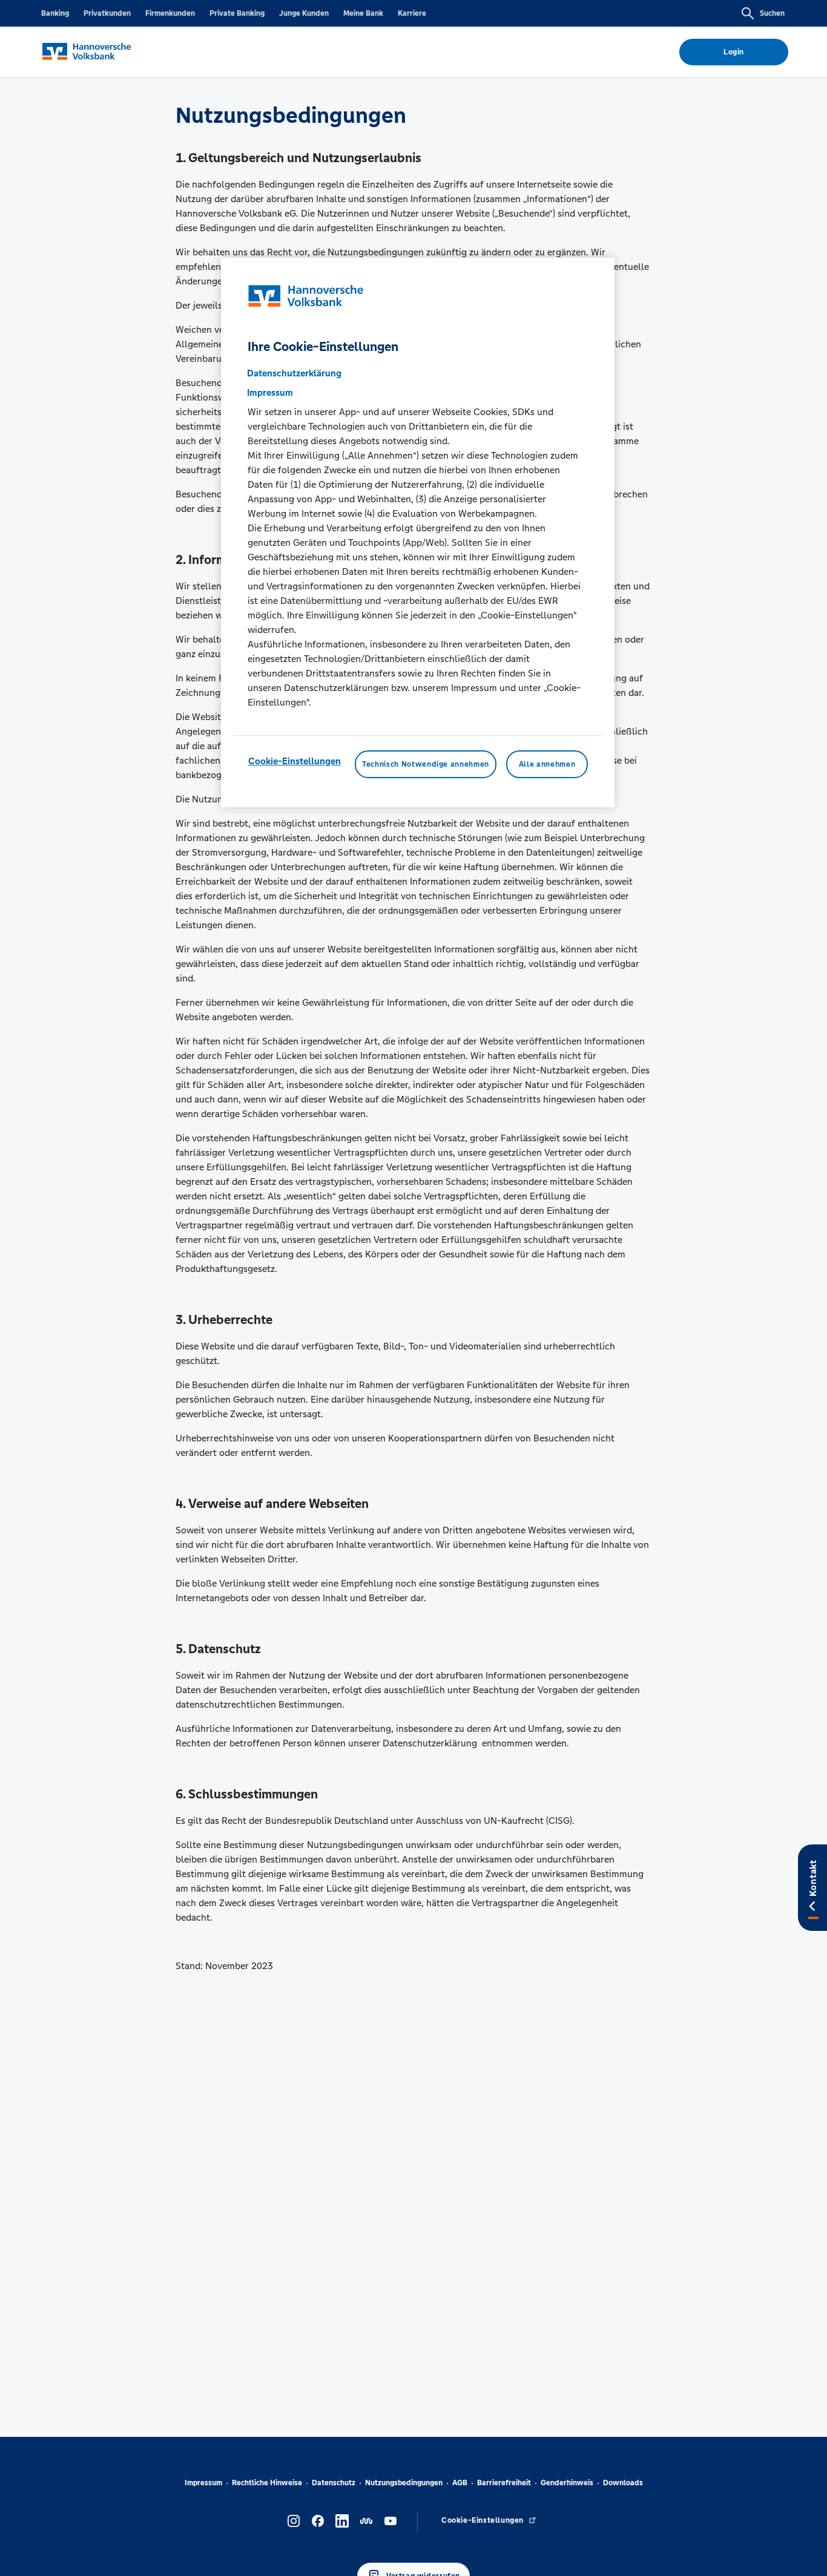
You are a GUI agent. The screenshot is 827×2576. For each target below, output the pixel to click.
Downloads (623, 2483)
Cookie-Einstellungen (295, 760)
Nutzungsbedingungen (404, 2483)
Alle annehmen (547, 764)
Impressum (203, 2483)
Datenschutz (334, 2483)
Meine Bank (363, 13)
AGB (460, 2483)
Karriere (412, 13)
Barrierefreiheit (504, 2483)
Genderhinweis (567, 2483)
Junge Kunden (304, 13)
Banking (55, 13)
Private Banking (237, 13)
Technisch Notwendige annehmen (426, 764)
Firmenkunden (170, 13)
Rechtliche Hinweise (267, 2483)
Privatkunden (107, 13)
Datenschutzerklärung (294, 372)
